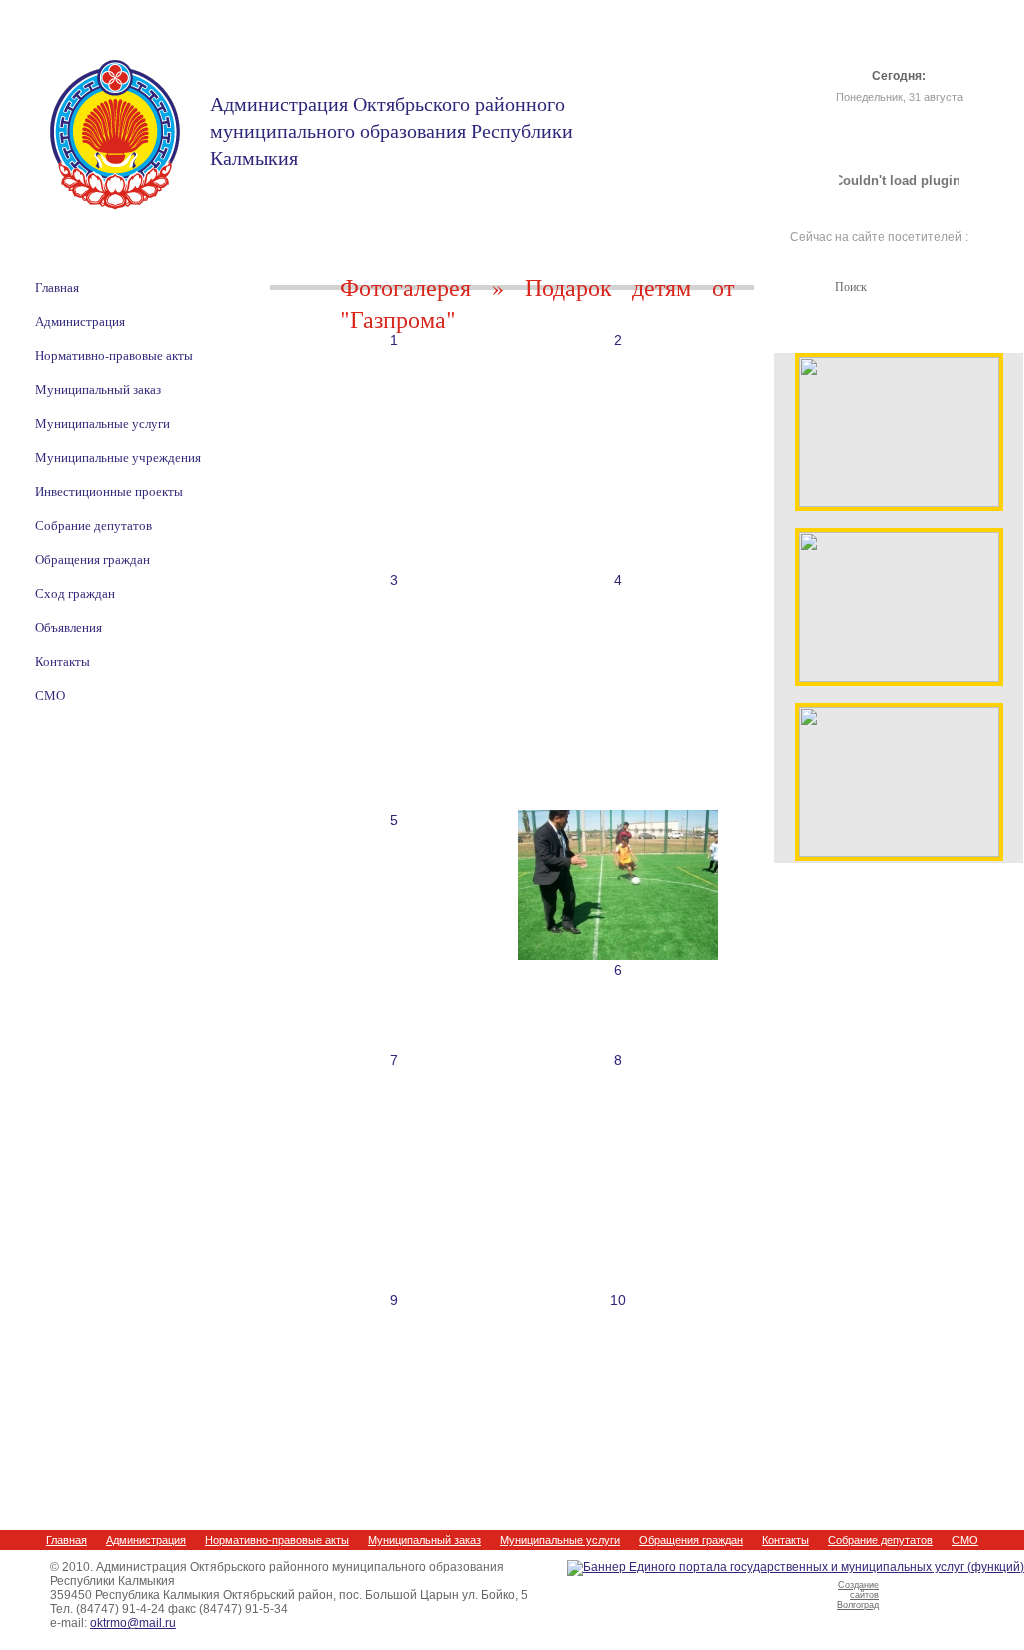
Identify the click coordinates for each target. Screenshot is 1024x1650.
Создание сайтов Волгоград (858, 1595)
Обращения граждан (92, 559)
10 (618, 1300)
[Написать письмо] (899, 40)
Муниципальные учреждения (118, 457)
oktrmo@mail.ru (133, 1623)
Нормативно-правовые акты (114, 355)
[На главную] (872, 40)
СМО (50, 695)
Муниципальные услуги (102, 423)
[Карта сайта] (927, 40)
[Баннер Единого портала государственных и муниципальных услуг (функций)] (795, 1567)
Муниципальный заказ (98, 389)
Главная (57, 287)
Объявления (68, 627)
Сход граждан (75, 593)
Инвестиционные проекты (109, 491)
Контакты (62, 661)
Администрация (80, 321)
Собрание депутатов (93, 525)
